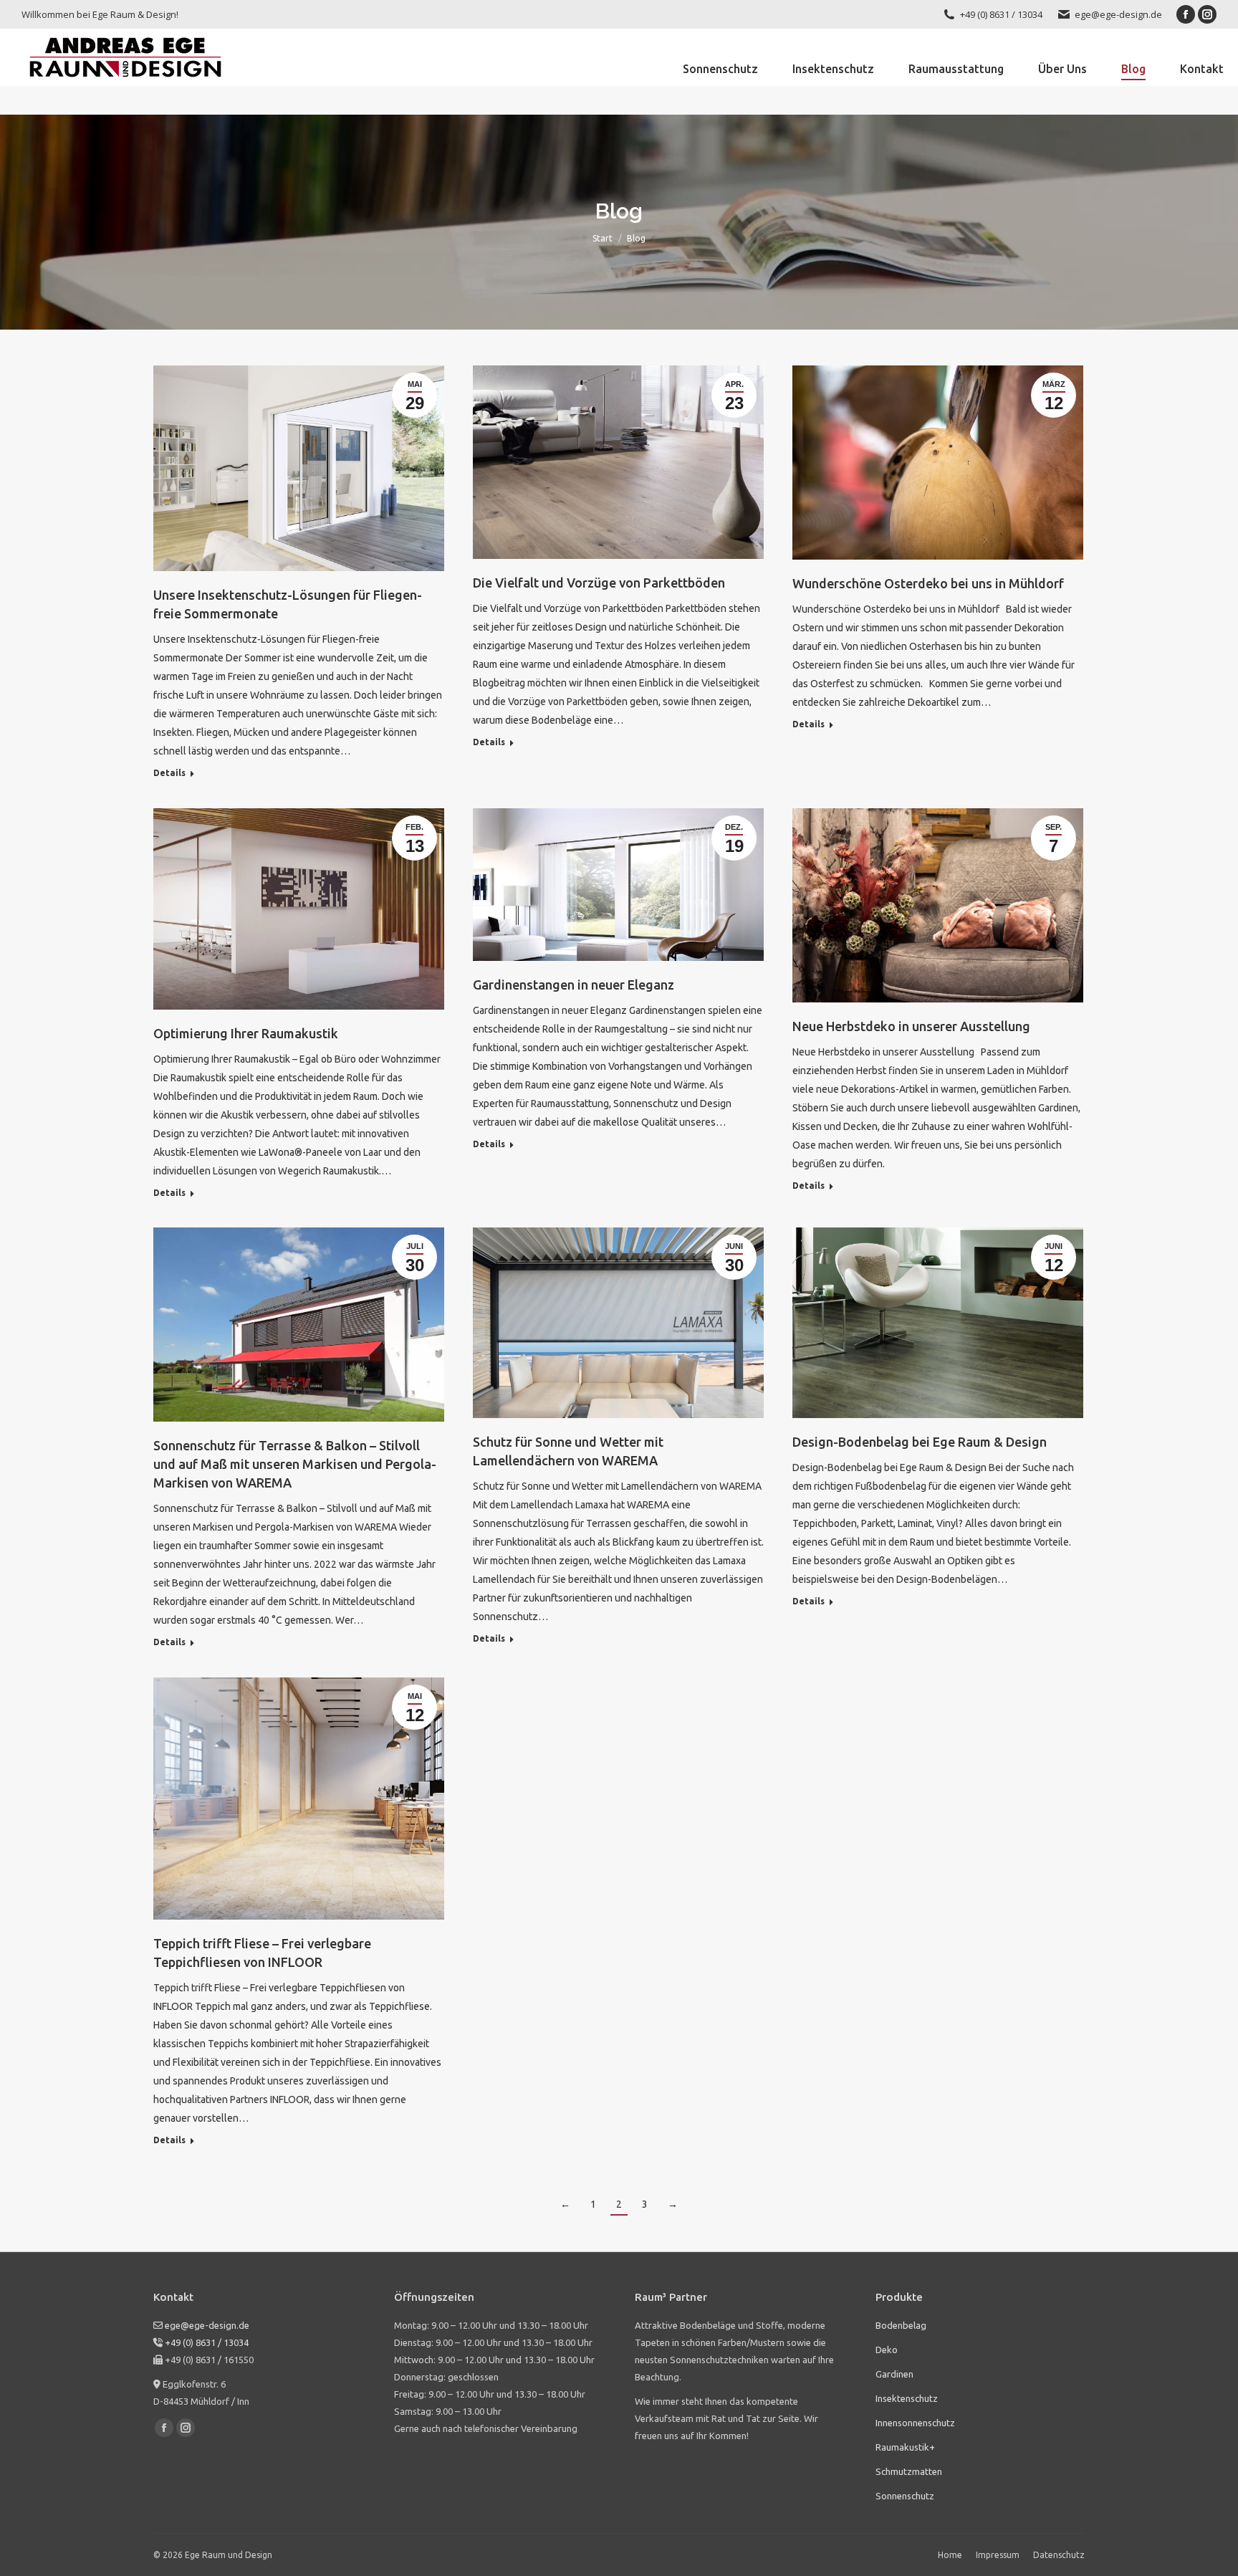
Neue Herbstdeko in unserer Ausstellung (911, 1026)
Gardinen (894, 2374)
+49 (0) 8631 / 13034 (206, 2342)
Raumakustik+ (905, 2447)
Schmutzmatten (909, 2471)
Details (169, 773)
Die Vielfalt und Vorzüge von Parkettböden (599, 583)
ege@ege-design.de (1118, 14)
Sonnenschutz (905, 2496)
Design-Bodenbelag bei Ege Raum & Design (920, 1442)
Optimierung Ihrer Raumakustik (246, 1033)
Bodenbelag (901, 2325)
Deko (887, 2350)
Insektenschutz (907, 2398)
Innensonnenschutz (915, 2423)
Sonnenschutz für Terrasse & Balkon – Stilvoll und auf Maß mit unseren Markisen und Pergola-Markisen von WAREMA (295, 1464)
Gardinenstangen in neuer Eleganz (574, 985)
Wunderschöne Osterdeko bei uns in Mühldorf (928, 583)
